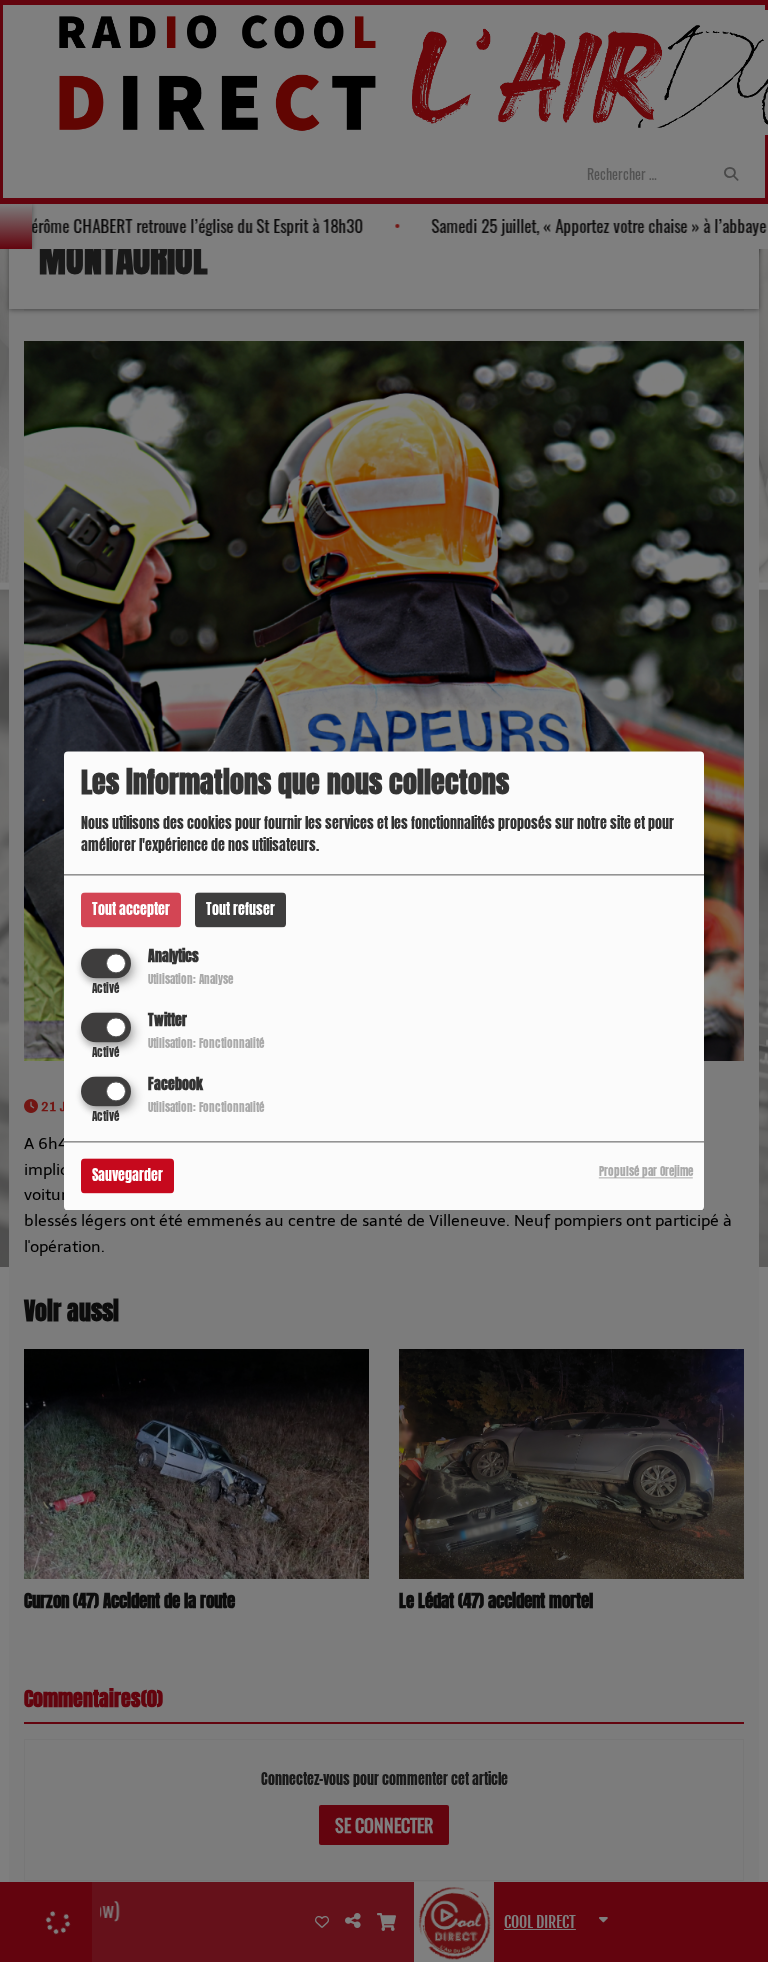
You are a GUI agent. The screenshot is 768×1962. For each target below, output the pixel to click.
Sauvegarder (127, 1176)
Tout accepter (131, 909)
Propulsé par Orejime (646, 1172)
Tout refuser (240, 909)
